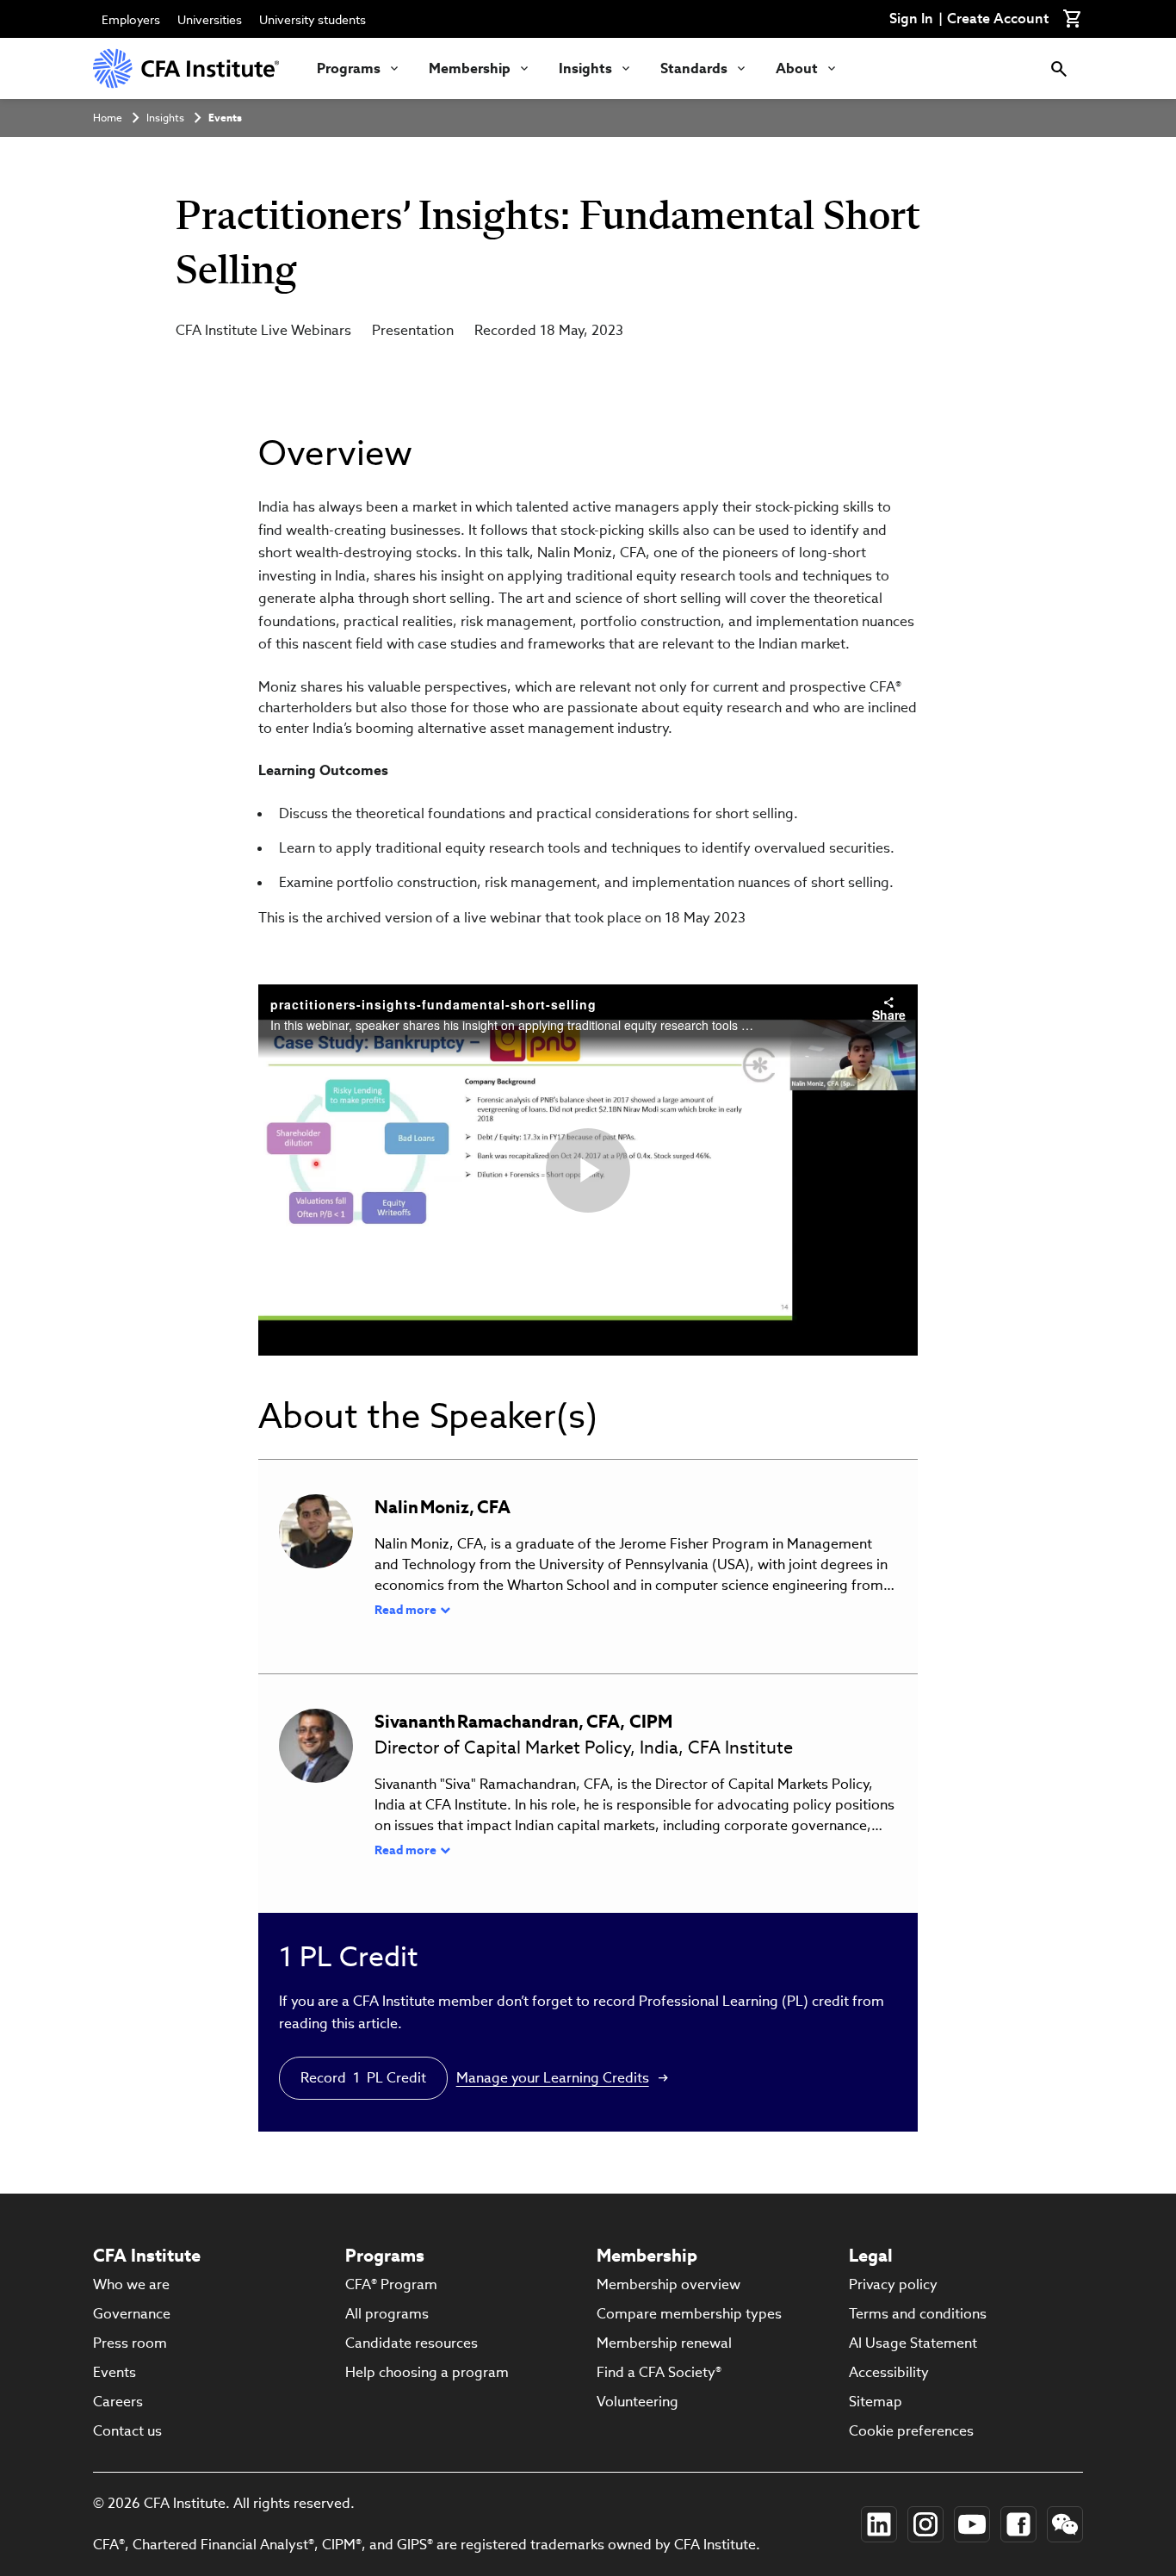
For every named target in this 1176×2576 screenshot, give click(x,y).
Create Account (998, 19)
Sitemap (876, 2402)
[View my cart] (1073, 19)
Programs (349, 68)
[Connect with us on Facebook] (1018, 2524)
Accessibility (889, 2372)
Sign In (911, 19)
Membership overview (668, 2284)
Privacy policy (893, 2284)
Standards (694, 68)
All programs (387, 2314)
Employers (131, 20)
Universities (210, 20)
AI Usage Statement (913, 2343)
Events (225, 118)
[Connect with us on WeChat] (1065, 2524)
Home (108, 118)
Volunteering (638, 2402)
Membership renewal (664, 2343)
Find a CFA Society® (659, 2372)
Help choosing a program (427, 2372)
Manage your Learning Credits (553, 2078)
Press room (130, 2343)
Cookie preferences (911, 2431)
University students (313, 20)
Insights (585, 68)
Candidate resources (412, 2343)
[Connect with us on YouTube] (972, 2524)
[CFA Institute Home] (188, 68)
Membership (470, 68)
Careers (118, 2402)
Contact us (127, 2431)
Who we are (131, 2284)
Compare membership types (689, 2314)
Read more (405, 1610)
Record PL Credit (363, 2078)
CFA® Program (391, 2284)
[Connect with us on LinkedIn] (879, 2524)
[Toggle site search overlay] (1059, 68)
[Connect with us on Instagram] (925, 2524)
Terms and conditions (918, 2314)
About (797, 68)
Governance (132, 2314)
